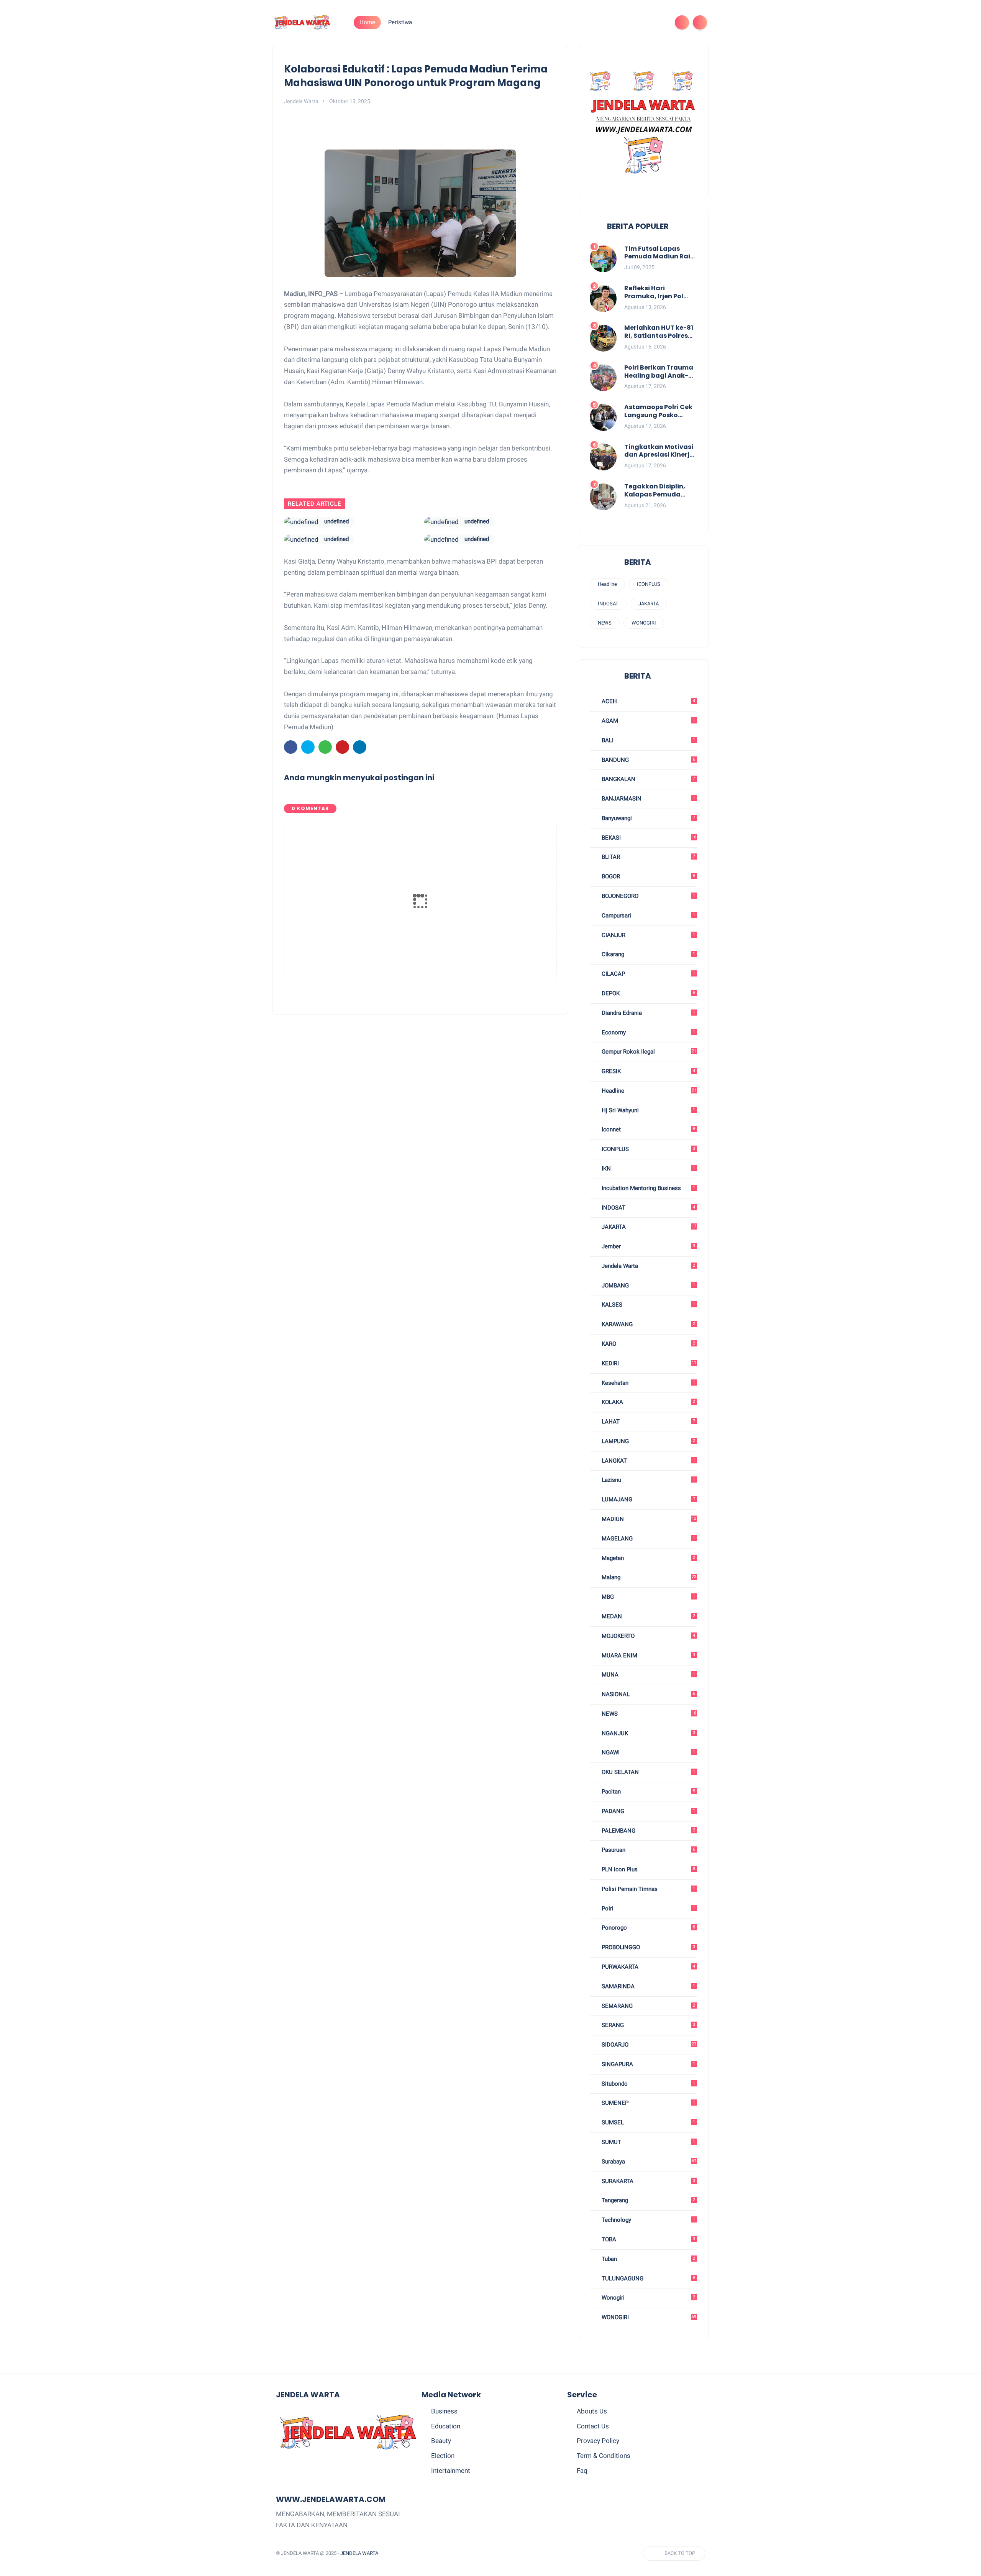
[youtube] (659, 22)
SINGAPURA (648, 2064)
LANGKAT (648, 1461)
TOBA (648, 2239)
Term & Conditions (604, 2456)
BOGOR (648, 876)
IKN (648, 1169)
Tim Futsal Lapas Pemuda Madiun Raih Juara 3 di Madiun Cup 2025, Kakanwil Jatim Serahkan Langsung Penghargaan (659, 253)
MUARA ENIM (648, 1655)
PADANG (648, 1811)
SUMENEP (648, 2103)
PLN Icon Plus (648, 1869)
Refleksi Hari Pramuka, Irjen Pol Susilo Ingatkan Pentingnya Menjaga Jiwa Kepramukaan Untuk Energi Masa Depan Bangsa (659, 293)
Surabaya (648, 2162)
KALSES (648, 1305)
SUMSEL (648, 2122)
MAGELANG (648, 1539)
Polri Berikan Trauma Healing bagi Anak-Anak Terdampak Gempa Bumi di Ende (659, 372)
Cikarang (648, 954)
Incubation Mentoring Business (648, 1188)
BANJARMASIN (648, 799)
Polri (648, 1909)
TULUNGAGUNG (648, 2278)
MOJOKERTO (648, 1636)
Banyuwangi (648, 818)
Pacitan (648, 1792)
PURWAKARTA (648, 1967)
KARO (648, 1344)
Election (443, 2456)
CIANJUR (648, 935)
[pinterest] (635, 22)
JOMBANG (648, 1286)
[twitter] (610, 22)
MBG (648, 1597)
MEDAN (648, 1616)
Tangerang (648, 2200)
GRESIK (648, 1071)
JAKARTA (649, 604)
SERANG (648, 2025)
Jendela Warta (648, 1266)
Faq (582, 2471)
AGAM (648, 721)
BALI (648, 740)
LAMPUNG (648, 1441)
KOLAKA (648, 1402)
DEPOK (648, 993)
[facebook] (598, 22)
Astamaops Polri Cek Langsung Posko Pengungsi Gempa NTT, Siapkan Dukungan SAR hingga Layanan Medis (658, 411)
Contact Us (593, 2426)
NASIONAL (648, 1694)
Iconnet (648, 1129)
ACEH (648, 701)
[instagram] (647, 22)
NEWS (605, 623)
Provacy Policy (598, 2441)
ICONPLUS (649, 584)
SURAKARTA (648, 2181)
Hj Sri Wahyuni (648, 1110)
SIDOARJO (648, 2045)
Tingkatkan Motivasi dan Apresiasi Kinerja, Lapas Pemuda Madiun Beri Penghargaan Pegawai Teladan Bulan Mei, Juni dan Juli (660, 451)
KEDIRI (648, 1363)
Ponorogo (648, 1928)
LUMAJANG (648, 1499)
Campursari (648, 916)
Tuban (648, 2259)
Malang (648, 1577)
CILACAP (648, 974)
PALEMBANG (648, 1831)
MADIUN (648, 1519)
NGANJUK (648, 1733)
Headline (607, 584)
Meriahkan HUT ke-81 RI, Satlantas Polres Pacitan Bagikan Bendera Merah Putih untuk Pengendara (659, 332)
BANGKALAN (648, 779)
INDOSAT (608, 604)
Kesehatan (648, 1383)
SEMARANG (648, 2006)
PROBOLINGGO (648, 1947)
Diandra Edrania (648, 1013)
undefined (336, 521)
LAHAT (648, 1422)
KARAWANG (648, 1324)
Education (446, 2426)
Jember (648, 1246)
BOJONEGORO (648, 896)
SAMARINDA (648, 1986)
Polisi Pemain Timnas (648, 1889)
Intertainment (451, 2471)
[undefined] (301, 522)
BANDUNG (648, 760)
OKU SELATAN (648, 1772)
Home (367, 22)
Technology (648, 2220)
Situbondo (648, 2084)
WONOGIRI (644, 623)
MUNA (648, 1675)
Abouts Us (592, 2411)
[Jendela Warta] (302, 22)
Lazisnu (648, 1480)
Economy (648, 1032)
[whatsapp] (622, 22)
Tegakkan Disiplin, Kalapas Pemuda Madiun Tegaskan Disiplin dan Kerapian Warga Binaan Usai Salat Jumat (659, 491)
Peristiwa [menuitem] (400, 22)
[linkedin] (360, 747)
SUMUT (648, 2142)
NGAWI (648, 1752)
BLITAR (648, 857)
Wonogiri (648, 2298)
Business (444, 2411)
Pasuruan (648, 1850)
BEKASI (648, 838)
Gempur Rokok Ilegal (648, 1052)
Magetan (648, 1558)
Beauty (441, 2441)
